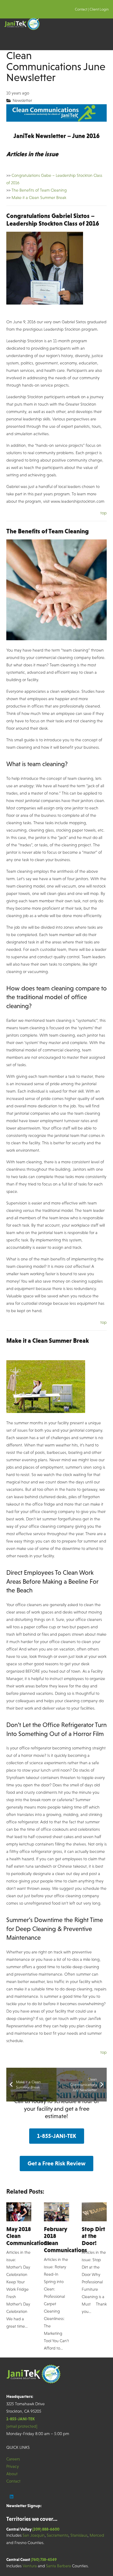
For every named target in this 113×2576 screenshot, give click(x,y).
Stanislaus (79, 2535)
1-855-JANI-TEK (57, 2136)
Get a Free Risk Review (56, 2163)
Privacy (13, 2466)
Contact (81, 9)
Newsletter (22, 100)
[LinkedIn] (12, 2497)
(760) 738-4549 (44, 2559)
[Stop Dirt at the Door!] (94, 2212)
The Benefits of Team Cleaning (39, 190)
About (12, 2474)
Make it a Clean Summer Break (39, 198)
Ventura (30, 2566)
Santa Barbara (58, 2566)
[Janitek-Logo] (22, 24)
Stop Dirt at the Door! (93, 2236)
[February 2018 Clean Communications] (56, 2212)
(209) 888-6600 (46, 2529)
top (104, 513)
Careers (13, 2459)
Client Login (99, 9)
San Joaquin (34, 2535)
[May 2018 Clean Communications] (19, 2212)
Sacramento (58, 2535)
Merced (97, 2535)
